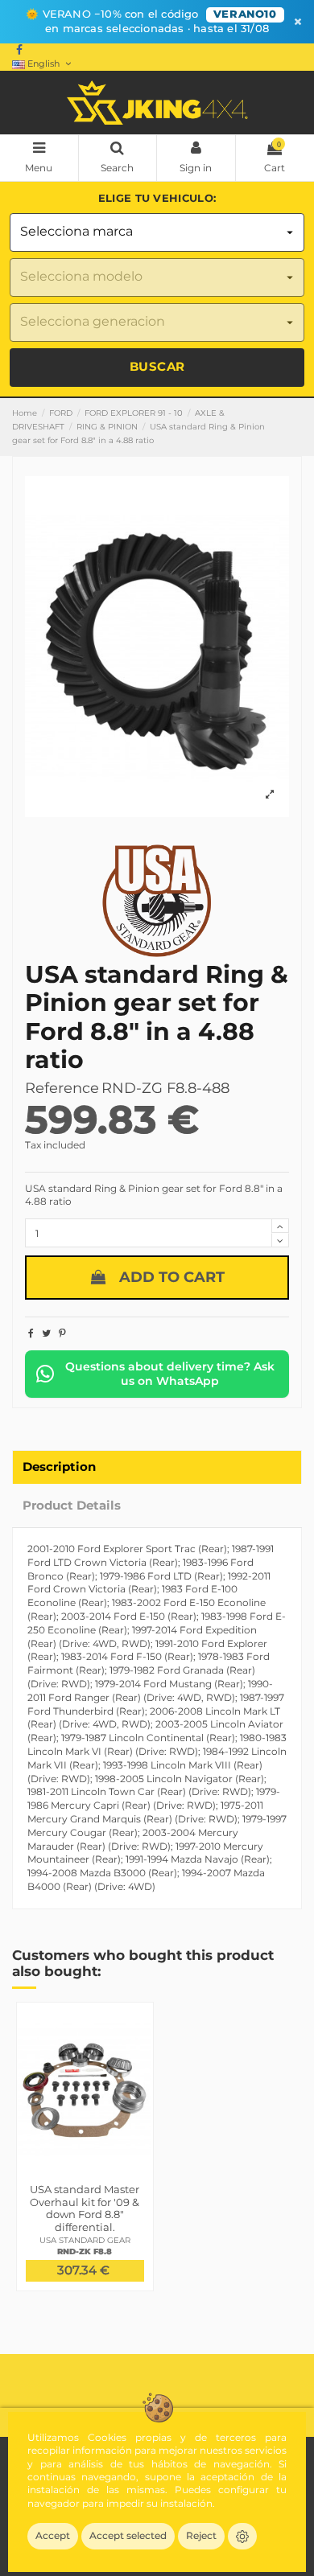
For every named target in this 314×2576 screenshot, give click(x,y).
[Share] (31, 1333)
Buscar (157, 366)
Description (59, 1467)
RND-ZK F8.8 (85, 2251)
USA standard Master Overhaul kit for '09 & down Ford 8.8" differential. (85, 2208)
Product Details (72, 1506)
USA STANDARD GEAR (85, 2240)
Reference (62, 1089)
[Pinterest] (62, 1333)
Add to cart (172, 1277)
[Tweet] (46, 1333)
